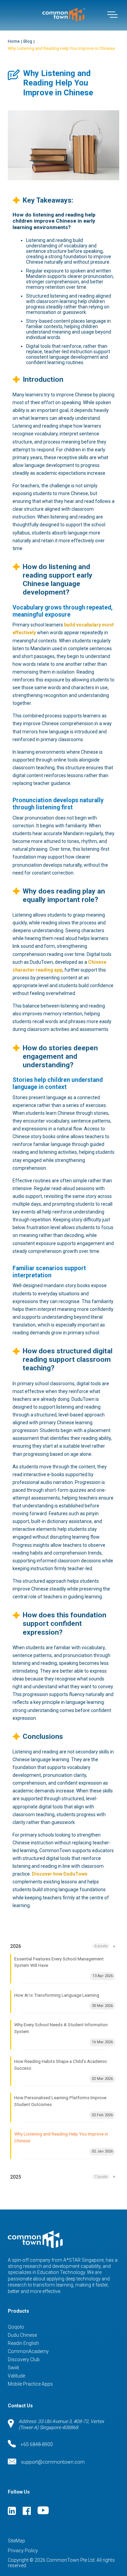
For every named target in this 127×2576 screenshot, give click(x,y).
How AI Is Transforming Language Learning (64, 2000)
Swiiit (13, 2368)
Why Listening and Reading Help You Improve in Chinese (61, 49)
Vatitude (16, 2376)
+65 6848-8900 (37, 2444)
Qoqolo (16, 2327)
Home (14, 41)
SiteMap (16, 2541)
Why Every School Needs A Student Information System (64, 2033)
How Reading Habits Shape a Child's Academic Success (64, 2070)
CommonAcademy (28, 2351)
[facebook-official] (27, 2511)
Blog (28, 41)
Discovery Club (24, 2359)
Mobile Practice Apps (30, 2384)
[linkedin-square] (12, 2511)
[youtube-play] (43, 2511)
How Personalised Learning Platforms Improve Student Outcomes (64, 2106)
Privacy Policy (23, 2551)
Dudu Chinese (22, 2335)
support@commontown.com (53, 2462)
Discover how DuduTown (60, 1874)
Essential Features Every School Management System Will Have (64, 1967)
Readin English (23, 2343)
